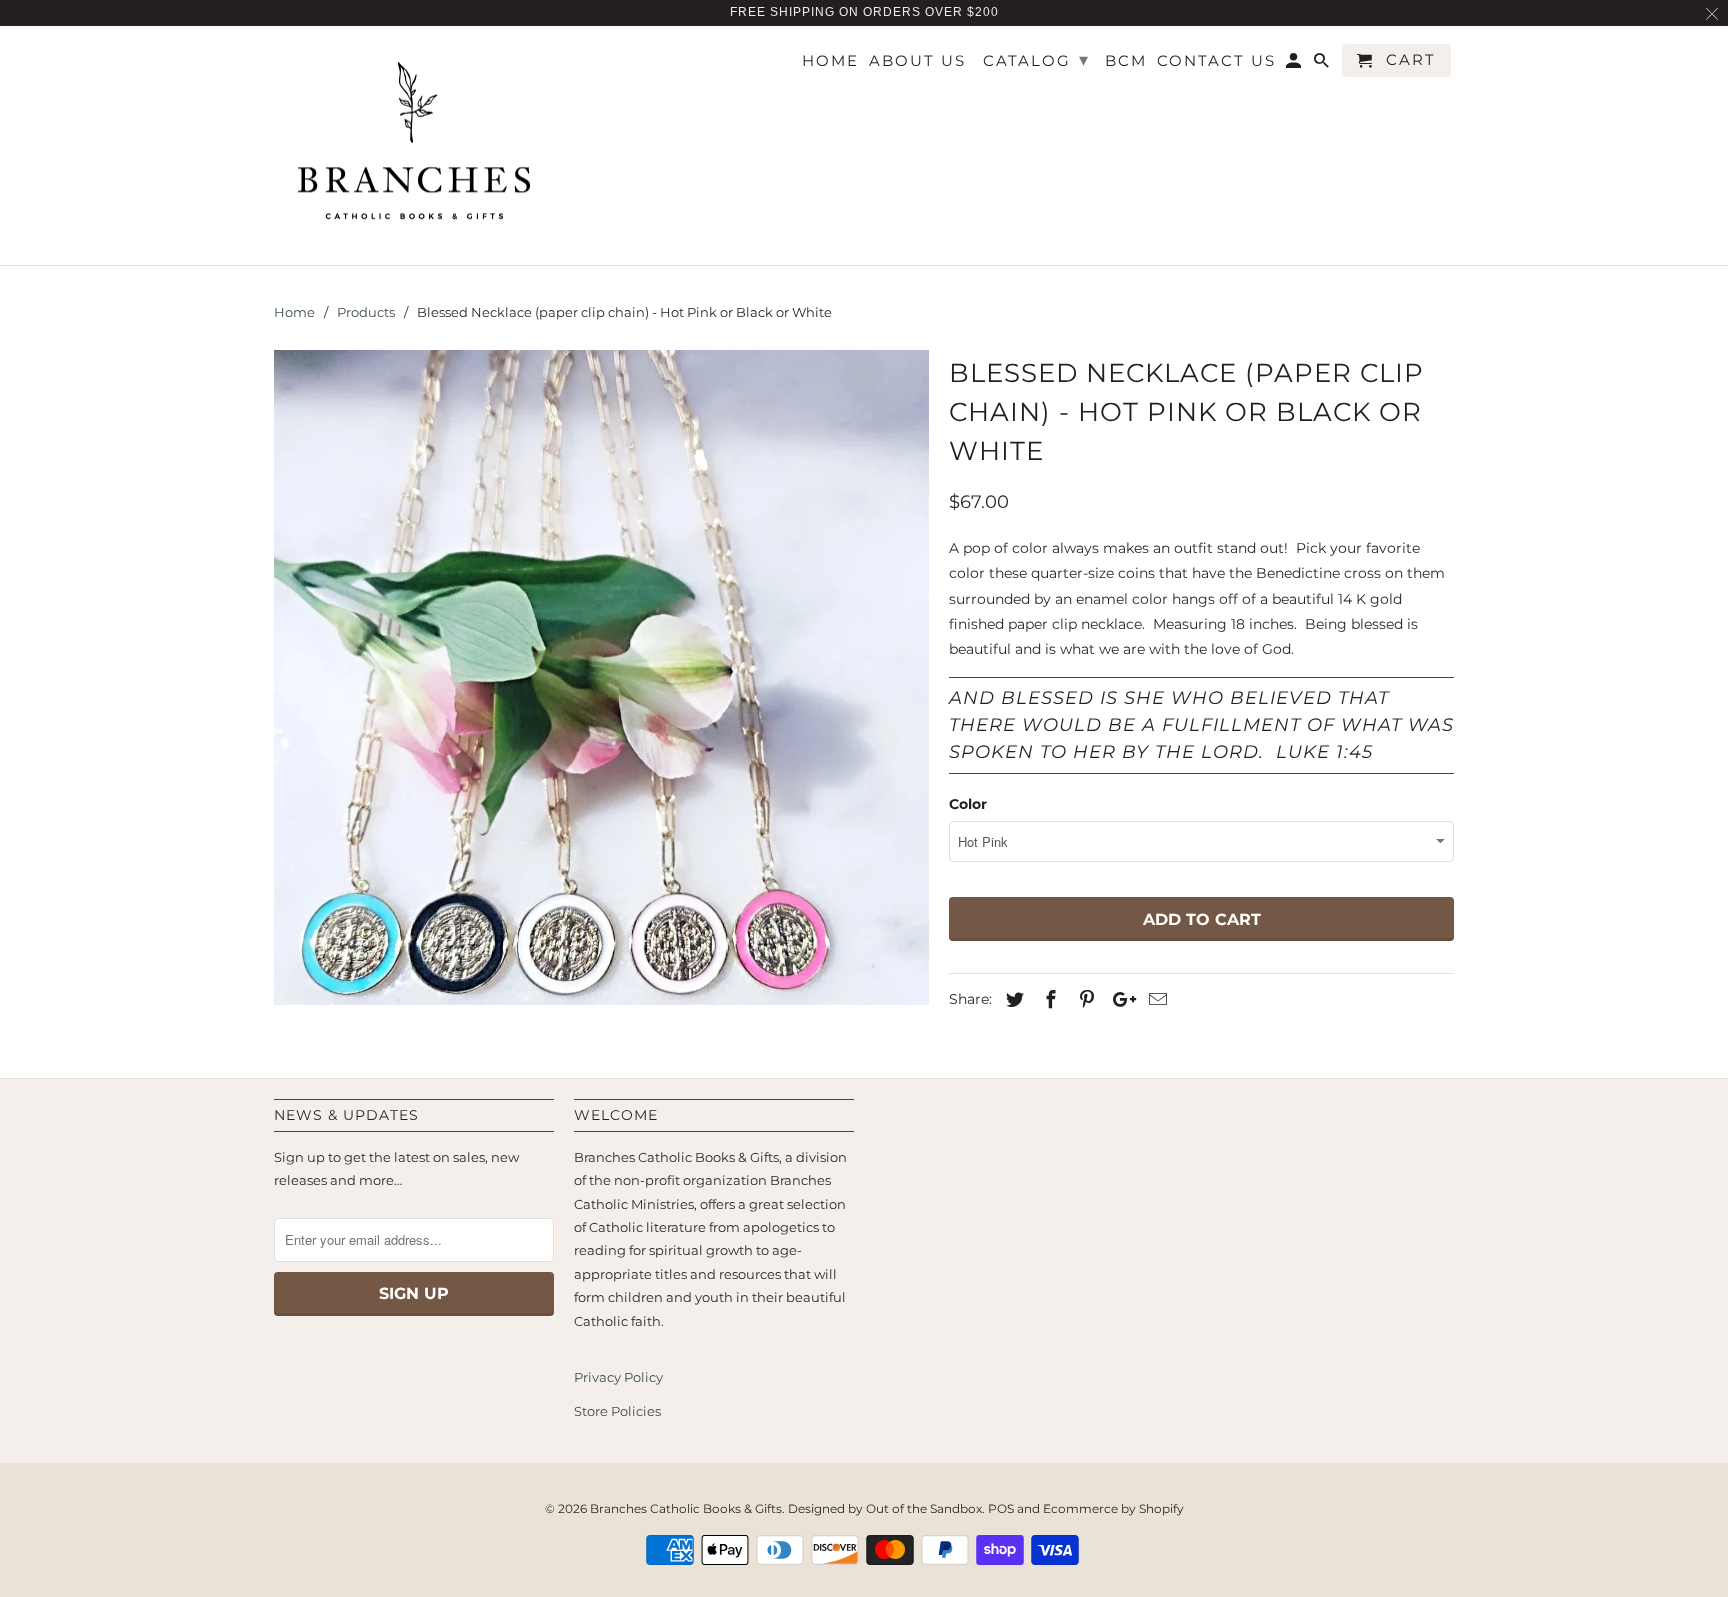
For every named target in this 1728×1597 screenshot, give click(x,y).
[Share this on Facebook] (1048, 1000)
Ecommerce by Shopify (1113, 1508)
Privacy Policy (618, 1377)
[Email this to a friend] (1155, 1000)
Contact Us (1216, 61)
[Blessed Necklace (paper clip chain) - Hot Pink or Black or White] (601, 677)
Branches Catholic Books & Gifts (686, 1508)
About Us (917, 61)
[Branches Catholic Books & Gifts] (414, 146)
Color (968, 804)
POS (1001, 1508)
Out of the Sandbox (924, 1508)
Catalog (1036, 60)
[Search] (1323, 64)
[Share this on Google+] (1119, 1000)
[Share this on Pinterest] (1084, 1000)
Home (830, 61)
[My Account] (1295, 64)
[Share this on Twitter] (1012, 1000)
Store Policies (617, 1411)
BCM (1126, 61)
